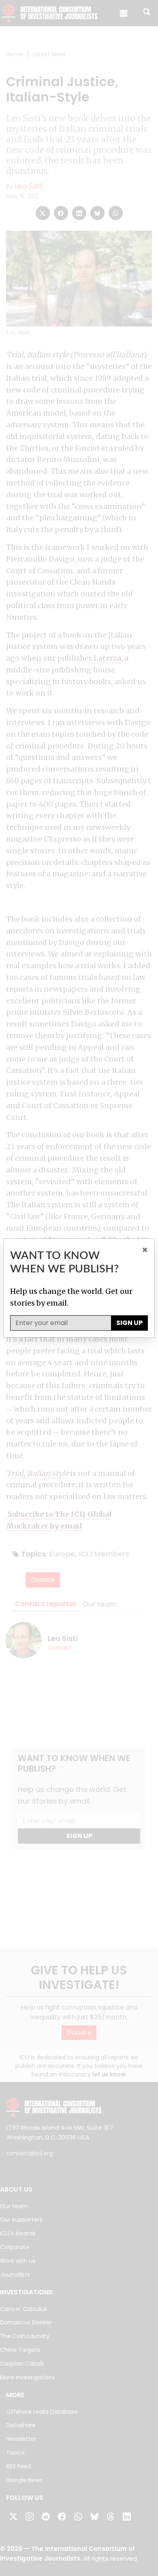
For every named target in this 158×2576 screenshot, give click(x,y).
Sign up (129, 1323)
